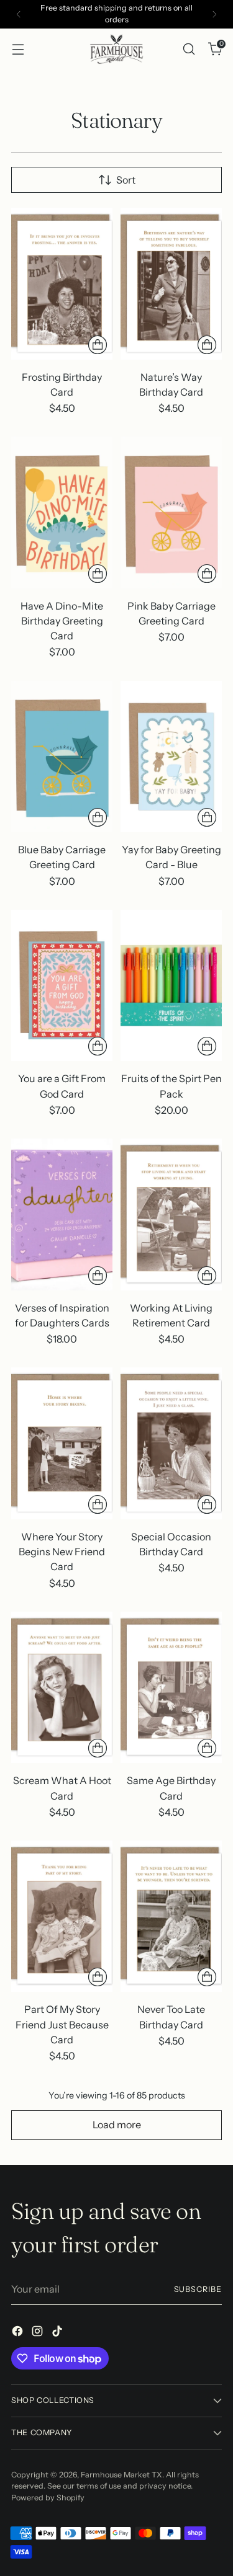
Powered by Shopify (48, 2498)
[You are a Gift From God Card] (62, 986)
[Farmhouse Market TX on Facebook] (19, 2333)
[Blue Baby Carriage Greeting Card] (62, 757)
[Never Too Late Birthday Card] (171, 1916)
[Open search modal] (189, 49)
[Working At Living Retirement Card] (171, 1215)
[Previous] (19, 14)
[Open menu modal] (18, 49)
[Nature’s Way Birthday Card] (171, 284)
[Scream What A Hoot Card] (62, 1688)
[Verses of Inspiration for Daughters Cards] (62, 1215)
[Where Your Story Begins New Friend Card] (62, 1443)
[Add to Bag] (98, 345)
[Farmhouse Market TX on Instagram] (39, 2333)
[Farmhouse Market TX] (117, 49)
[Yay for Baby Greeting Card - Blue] (171, 757)
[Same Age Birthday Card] (171, 1688)
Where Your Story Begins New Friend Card (62, 1552)
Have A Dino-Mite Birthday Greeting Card (62, 621)
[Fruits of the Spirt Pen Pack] (171, 986)
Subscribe (198, 2289)
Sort (126, 180)
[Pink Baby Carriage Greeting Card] (171, 513)
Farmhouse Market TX (121, 2475)
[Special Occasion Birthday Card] (171, 1443)
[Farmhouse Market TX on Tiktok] (58, 2333)
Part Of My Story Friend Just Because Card (62, 2024)
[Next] (214, 14)
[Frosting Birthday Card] (62, 284)
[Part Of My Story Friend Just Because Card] (62, 1916)
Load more (117, 2125)
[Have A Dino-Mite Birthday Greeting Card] (62, 513)
